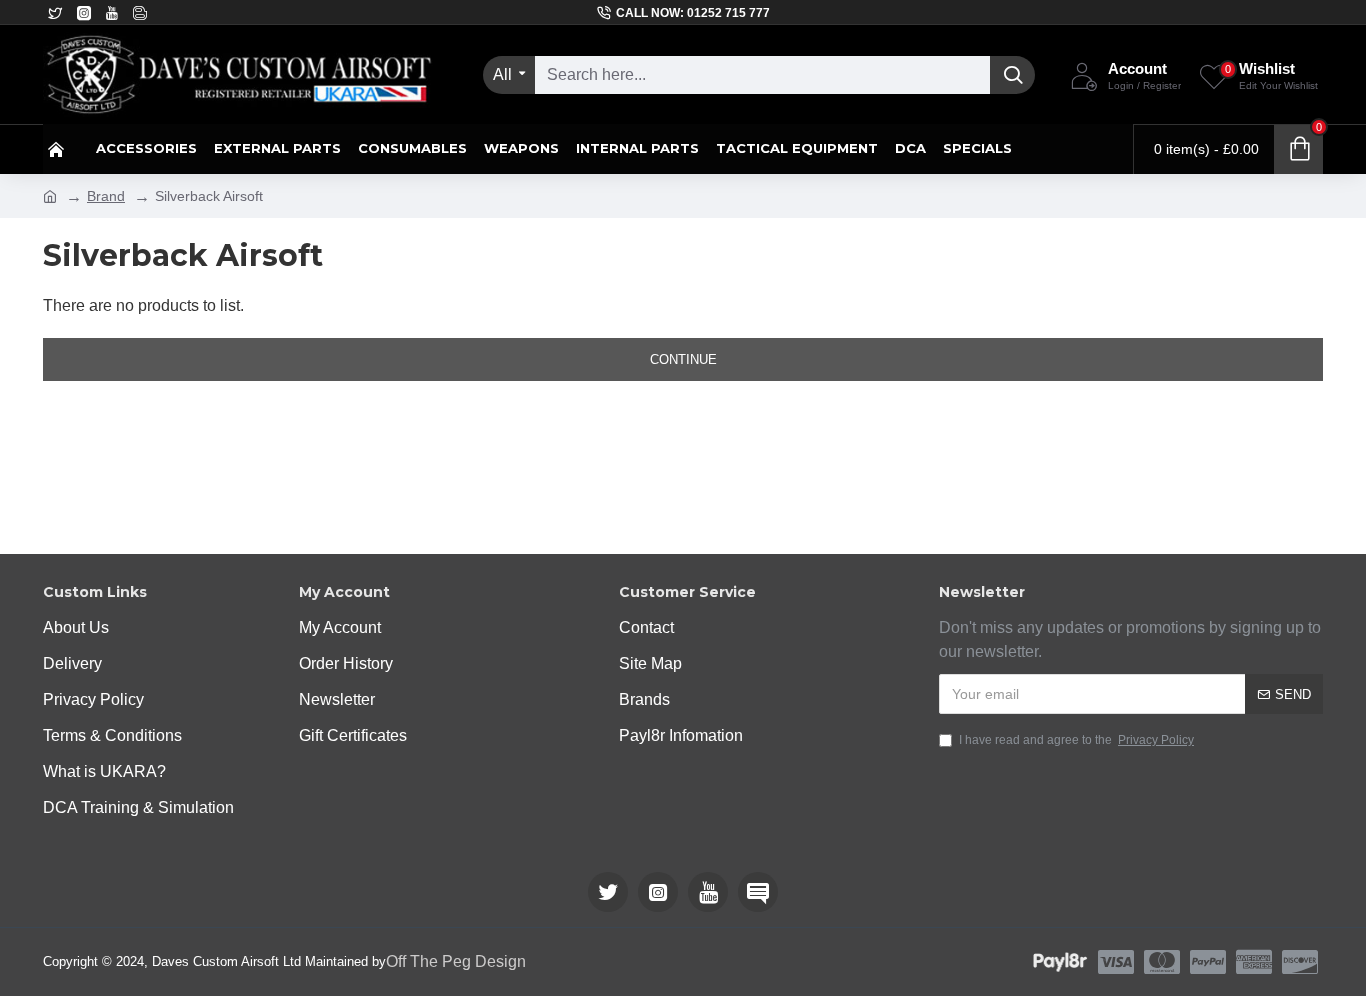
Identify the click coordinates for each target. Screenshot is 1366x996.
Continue (683, 359)
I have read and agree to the (1076, 740)
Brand (106, 196)
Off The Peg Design (456, 961)
